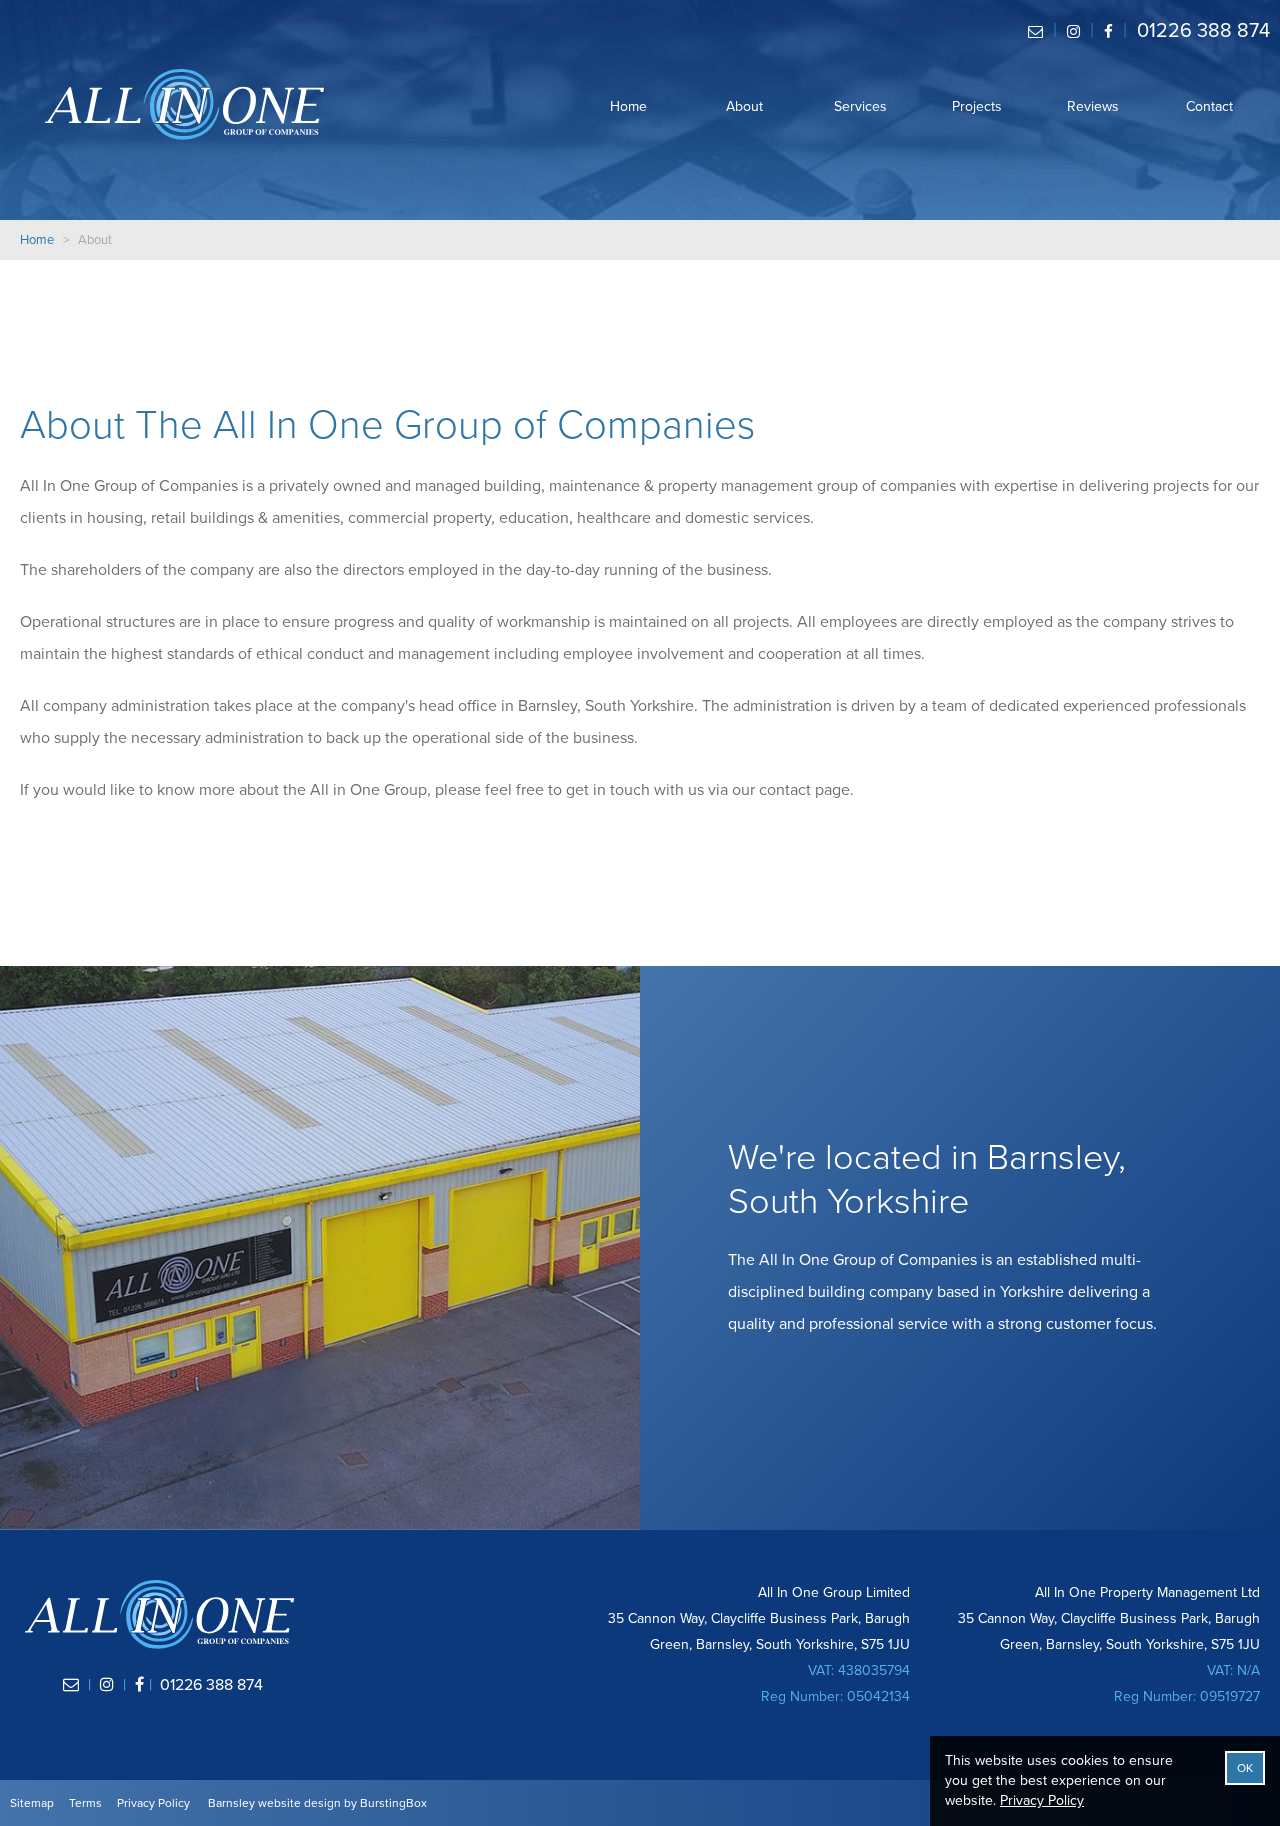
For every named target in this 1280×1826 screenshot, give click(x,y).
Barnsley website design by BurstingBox (317, 1803)
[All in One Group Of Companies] (185, 104)
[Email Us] (1035, 31)
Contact (1209, 106)
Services (860, 106)
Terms (85, 1803)
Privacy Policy (153, 1803)
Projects (977, 106)
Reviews (1093, 106)
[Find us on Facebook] (1108, 31)
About (744, 106)
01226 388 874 (1203, 31)
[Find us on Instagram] (1073, 31)
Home (628, 106)
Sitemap (32, 1803)
